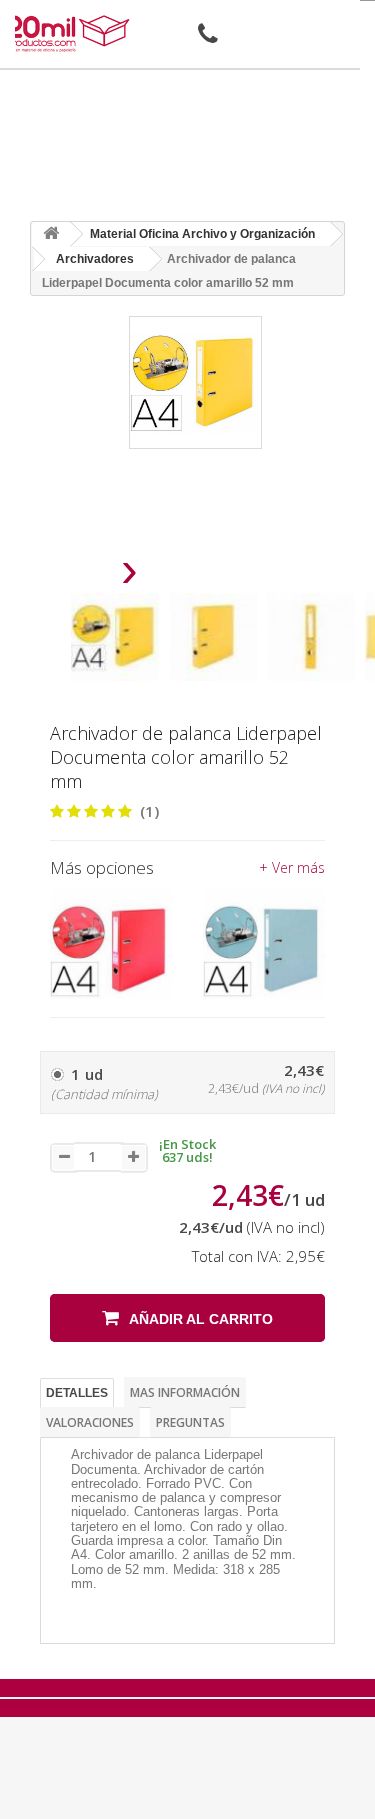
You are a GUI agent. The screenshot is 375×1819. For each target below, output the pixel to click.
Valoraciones (90, 1422)
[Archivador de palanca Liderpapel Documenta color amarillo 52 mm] (115, 637)
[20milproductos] (69, 33)
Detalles (77, 1393)
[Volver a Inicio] (51, 234)
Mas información (185, 1392)
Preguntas (190, 1422)
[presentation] (78, 575)
